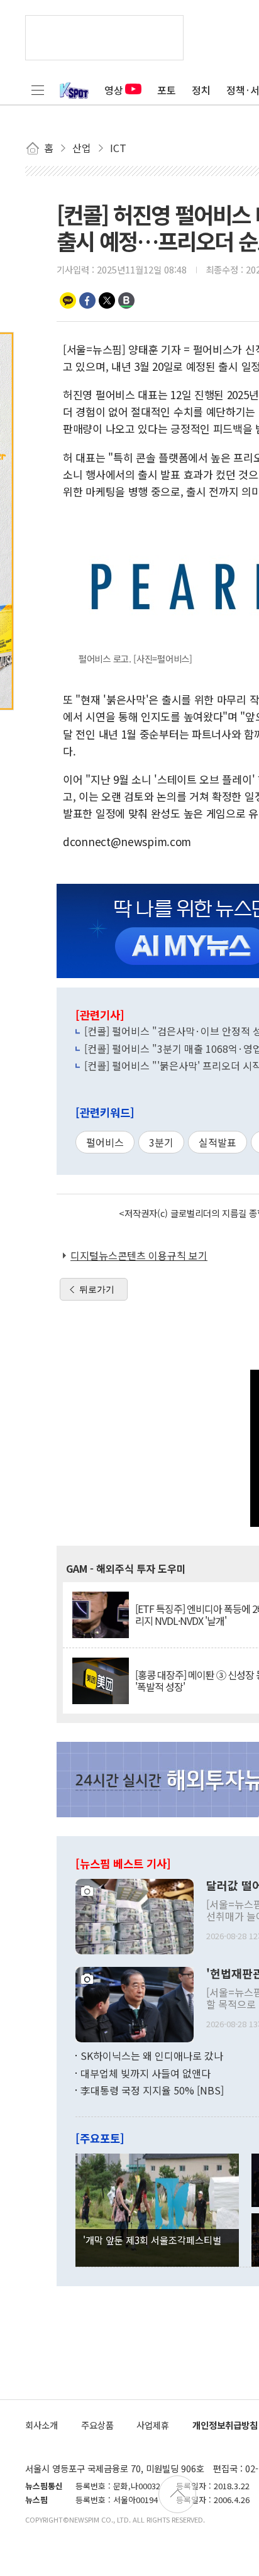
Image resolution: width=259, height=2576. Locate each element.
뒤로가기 (97, 1289)
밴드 (126, 300)
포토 (167, 90)
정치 (201, 90)
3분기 (161, 1142)
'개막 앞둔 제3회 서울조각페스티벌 (152, 2240)
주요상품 (97, 2425)
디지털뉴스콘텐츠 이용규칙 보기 (139, 1255)
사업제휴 (153, 2425)
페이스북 (87, 300)
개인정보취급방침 (225, 2425)
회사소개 (41, 2425)
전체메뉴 (38, 90)
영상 (114, 90)
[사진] (135, 1915)
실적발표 (218, 1142)
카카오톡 (68, 300)
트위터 (107, 300)
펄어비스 (105, 1142)
